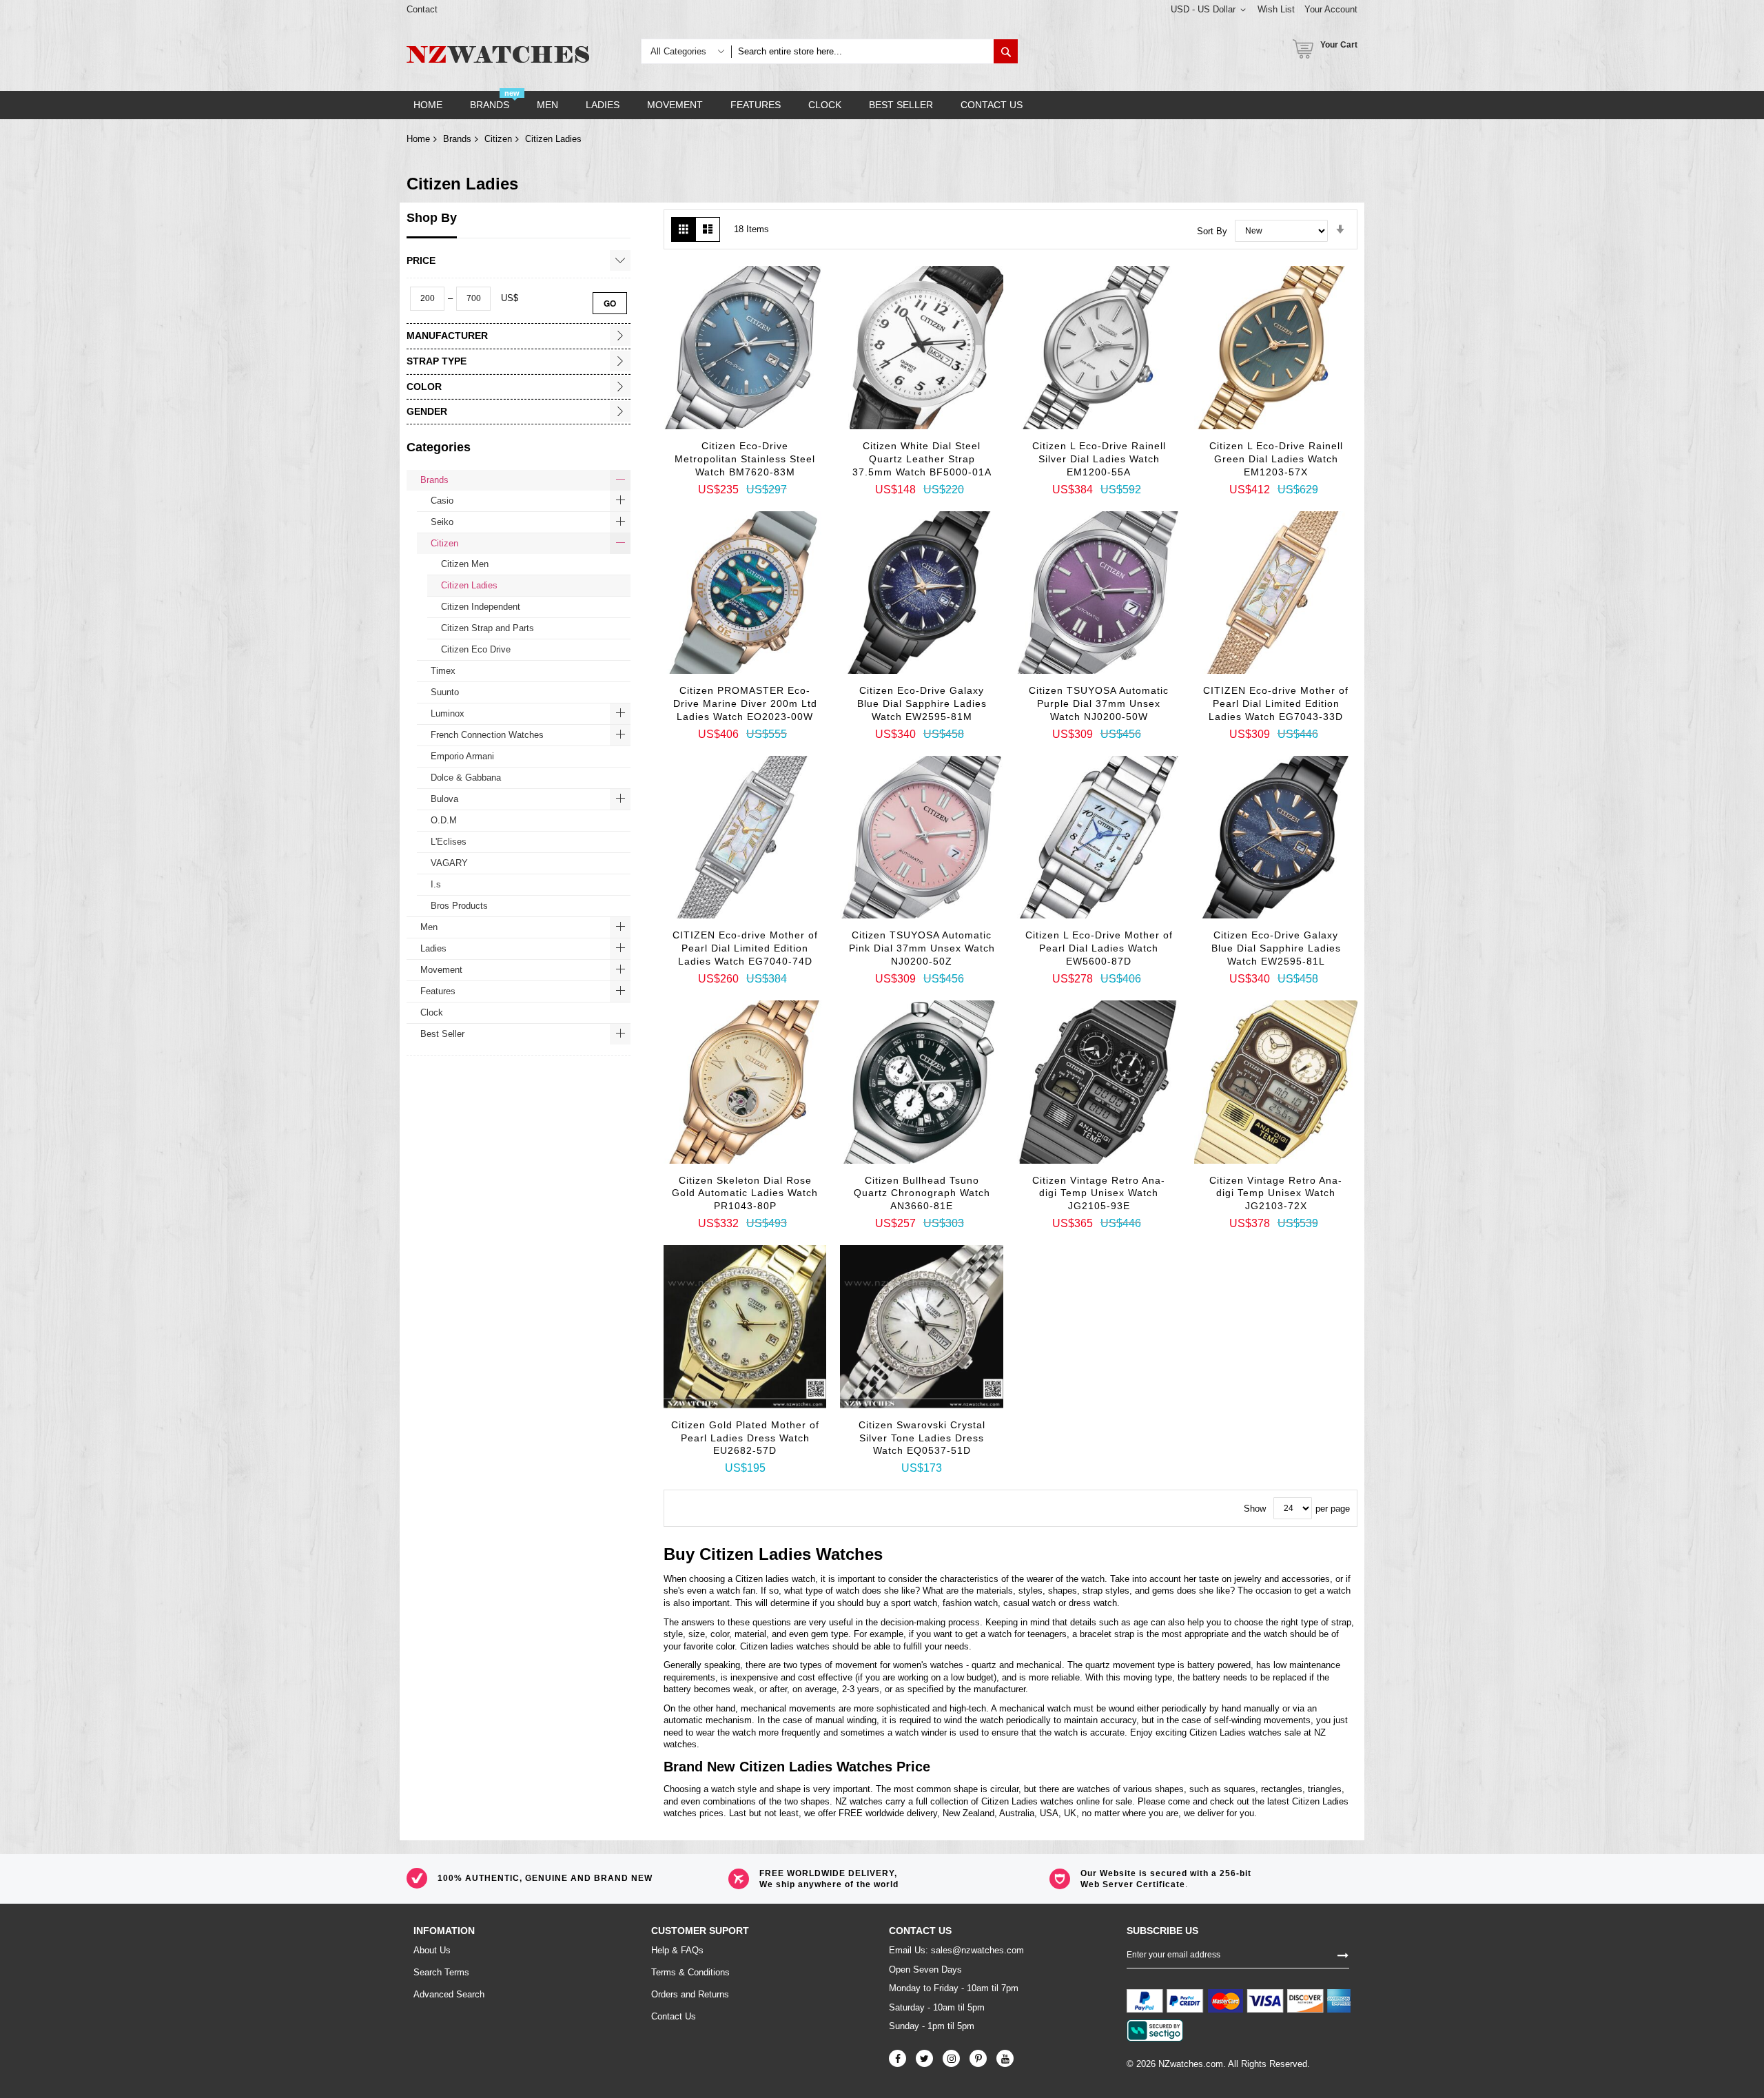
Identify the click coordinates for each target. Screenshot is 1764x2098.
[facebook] (898, 2058)
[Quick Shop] (728, 446)
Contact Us (674, 2016)
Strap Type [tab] (437, 361)
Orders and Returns (690, 1994)
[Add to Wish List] (762, 450)
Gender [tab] (427, 411)
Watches (849, 1554)
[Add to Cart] (693, 422)
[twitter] (924, 2058)
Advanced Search (449, 1994)
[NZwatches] (498, 54)
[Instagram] (951, 2058)
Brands (457, 139)
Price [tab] (421, 260)
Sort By (1212, 230)
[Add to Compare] (797, 453)
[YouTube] (1005, 2058)
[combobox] (862, 51)
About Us (432, 1950)
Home (418, 139)
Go (610, 303)
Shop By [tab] (432, 218)
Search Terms (441, 1972)
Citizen (498, 139)
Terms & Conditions (690, 1972)
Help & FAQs (677, 1950)
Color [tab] (424, 387)
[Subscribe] (1343, 1954)
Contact (422, 9)
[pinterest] (978, 2058)
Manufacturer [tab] (447, 336)
